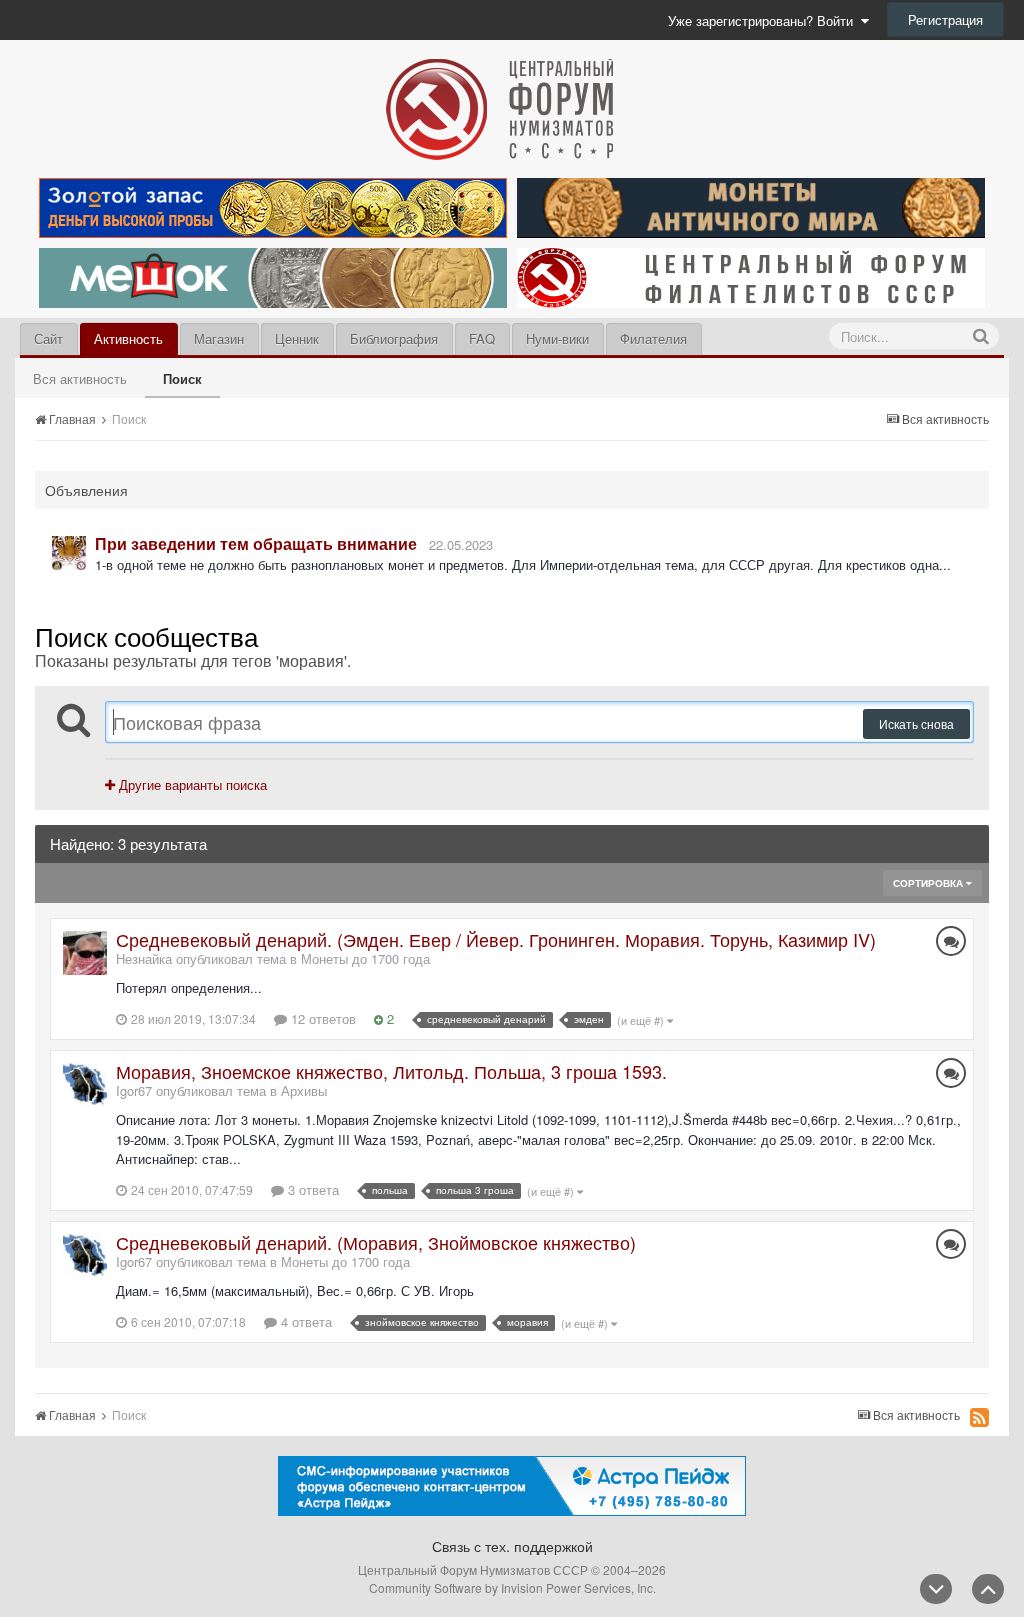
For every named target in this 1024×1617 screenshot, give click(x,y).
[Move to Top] (988, 1589)
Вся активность (80, 378)
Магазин (219, 338)
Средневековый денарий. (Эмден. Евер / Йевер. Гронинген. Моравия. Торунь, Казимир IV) (496, 939)
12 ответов (321, 1018)
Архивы (304, 1090)
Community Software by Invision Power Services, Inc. (512, 1587)
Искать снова (916, 723)
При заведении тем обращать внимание (256, 543)
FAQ (482, 338)
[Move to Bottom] (936, 1589)
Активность (128, 338)
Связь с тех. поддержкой (512, 1546)
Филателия (653, 338)
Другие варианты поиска (191, 784)
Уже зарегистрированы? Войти (764, 20)
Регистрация (945, 19)
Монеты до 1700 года (365, 958)
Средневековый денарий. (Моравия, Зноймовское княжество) (376, 1242)
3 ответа (311, 1189)
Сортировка (929, 883)
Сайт (48, 338)
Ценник (297, 338)
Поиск (182, 378)
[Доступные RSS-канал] (979, 1417)
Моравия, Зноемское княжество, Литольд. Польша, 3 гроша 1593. (391, 1071)
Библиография (394, 338)
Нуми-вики (557, 338)
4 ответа (304, 1321)
